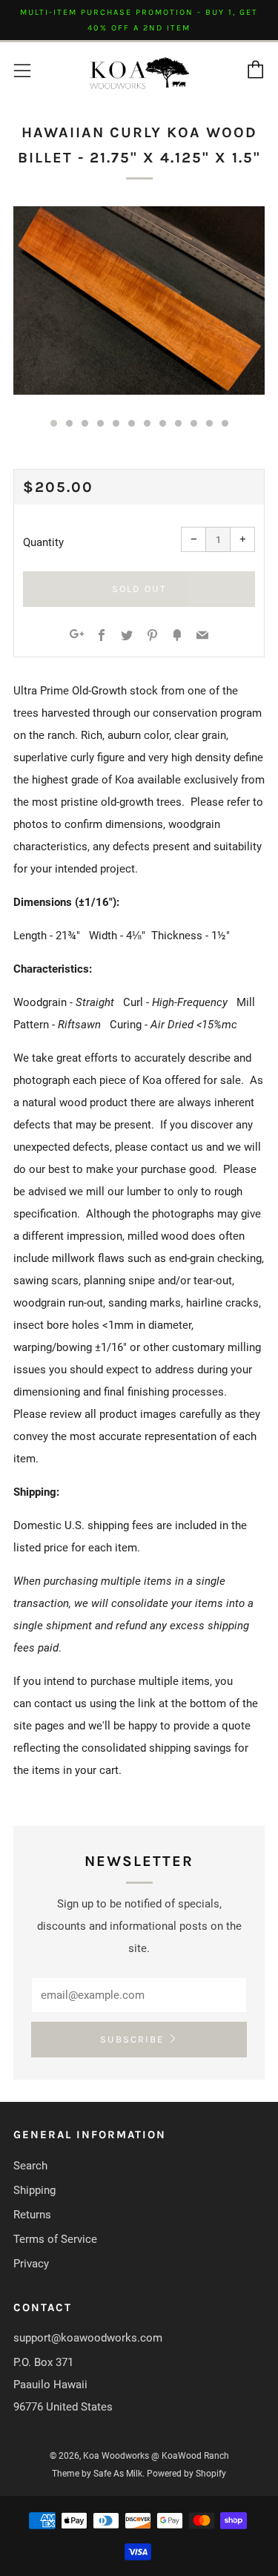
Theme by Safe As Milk (97, 2474)
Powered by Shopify (186, 2474)
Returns (32, 2215)
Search (30, 2166)
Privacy (31, 2264)
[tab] (54, 423)
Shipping (34, 2190)
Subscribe (132, 2039)
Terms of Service (55, 2239)
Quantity (43, 542)
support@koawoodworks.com (88, 2338)
